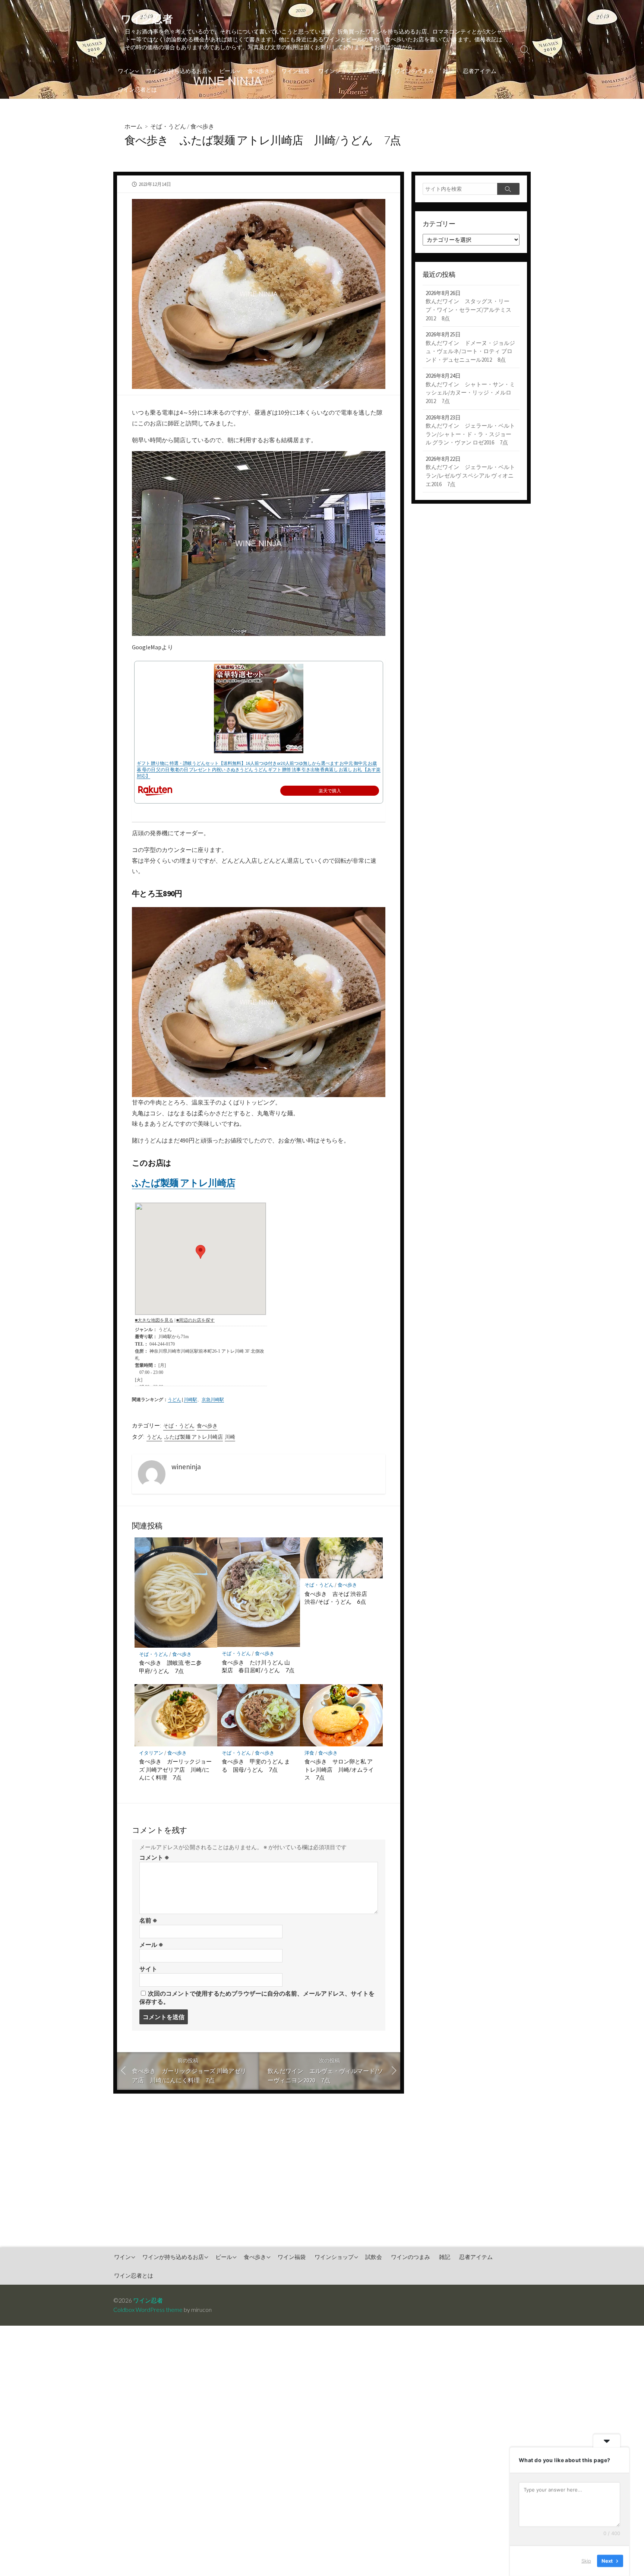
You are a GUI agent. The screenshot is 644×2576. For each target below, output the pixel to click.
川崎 (230, 1437)
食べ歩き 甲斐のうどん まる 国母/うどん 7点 (256, 1765)
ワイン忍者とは (137, 89)
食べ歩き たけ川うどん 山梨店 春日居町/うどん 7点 (258, 1666)
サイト (148, 1969)
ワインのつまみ (414, 71)
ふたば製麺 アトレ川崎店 (184, 1183)
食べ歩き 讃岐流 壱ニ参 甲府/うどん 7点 (173, 1667)
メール (151, 1945)
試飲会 (377, 71)
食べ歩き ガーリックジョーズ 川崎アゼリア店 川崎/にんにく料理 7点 (175, 1769)
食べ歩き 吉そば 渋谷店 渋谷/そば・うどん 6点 (339, 1598)
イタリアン (151, 1753)
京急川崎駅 (213, 1399)
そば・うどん (168, 126)
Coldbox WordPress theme (148, 2310)
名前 (148, 1920)
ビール (228, 71)
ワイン (126, 71)
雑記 (448, 71)
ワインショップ (338, 71)
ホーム (133, 126)
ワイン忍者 (148, 2300)
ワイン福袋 (295, 71)
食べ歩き (259, 71)
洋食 (309, 1753)
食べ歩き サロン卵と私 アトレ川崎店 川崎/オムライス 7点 (339, 1769)
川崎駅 (190, 1399)
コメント (154, 1857)
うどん (174, 1399)
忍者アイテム (480, 71)
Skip (586, 2561)
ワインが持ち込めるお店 (177, 71)
